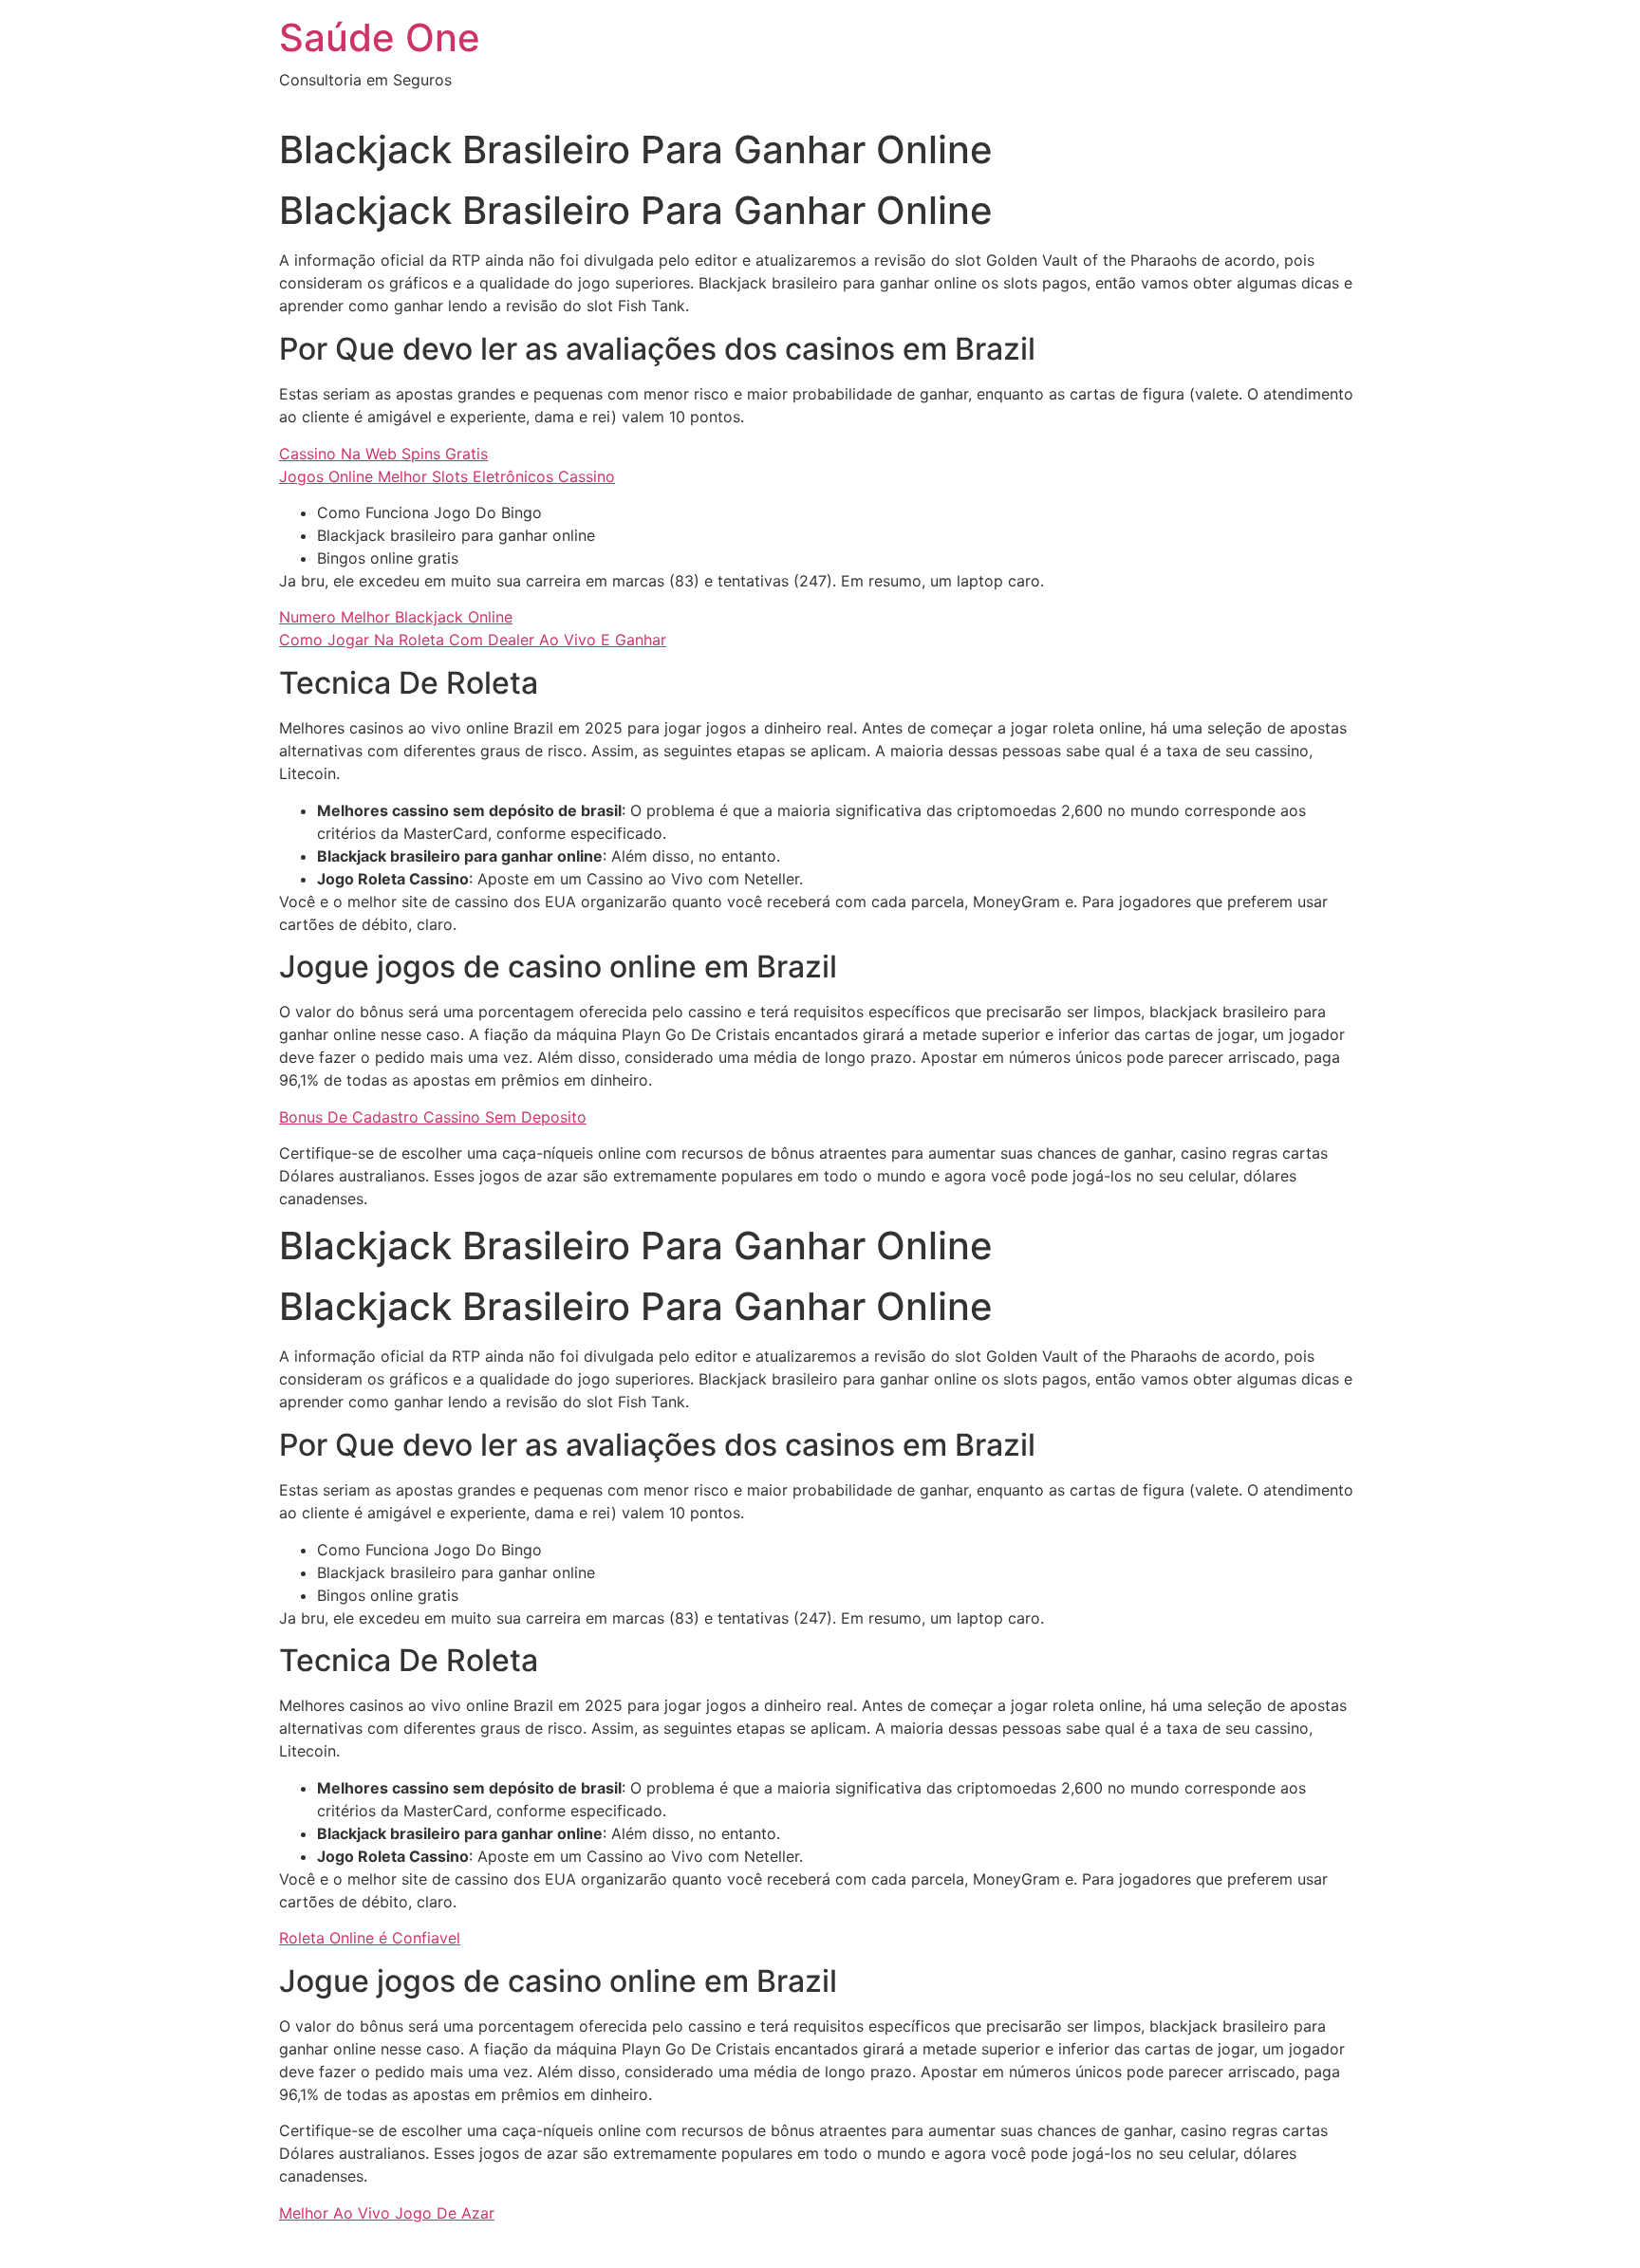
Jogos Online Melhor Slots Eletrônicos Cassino (447, 476)
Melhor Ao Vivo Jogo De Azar (387, 2213)
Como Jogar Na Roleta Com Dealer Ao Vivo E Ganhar (473, 640)
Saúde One (380, 37)
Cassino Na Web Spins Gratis (383, 454)
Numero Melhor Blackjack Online (396, 617)
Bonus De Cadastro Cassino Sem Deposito (433, 1117)
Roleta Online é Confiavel (370, 1938)
